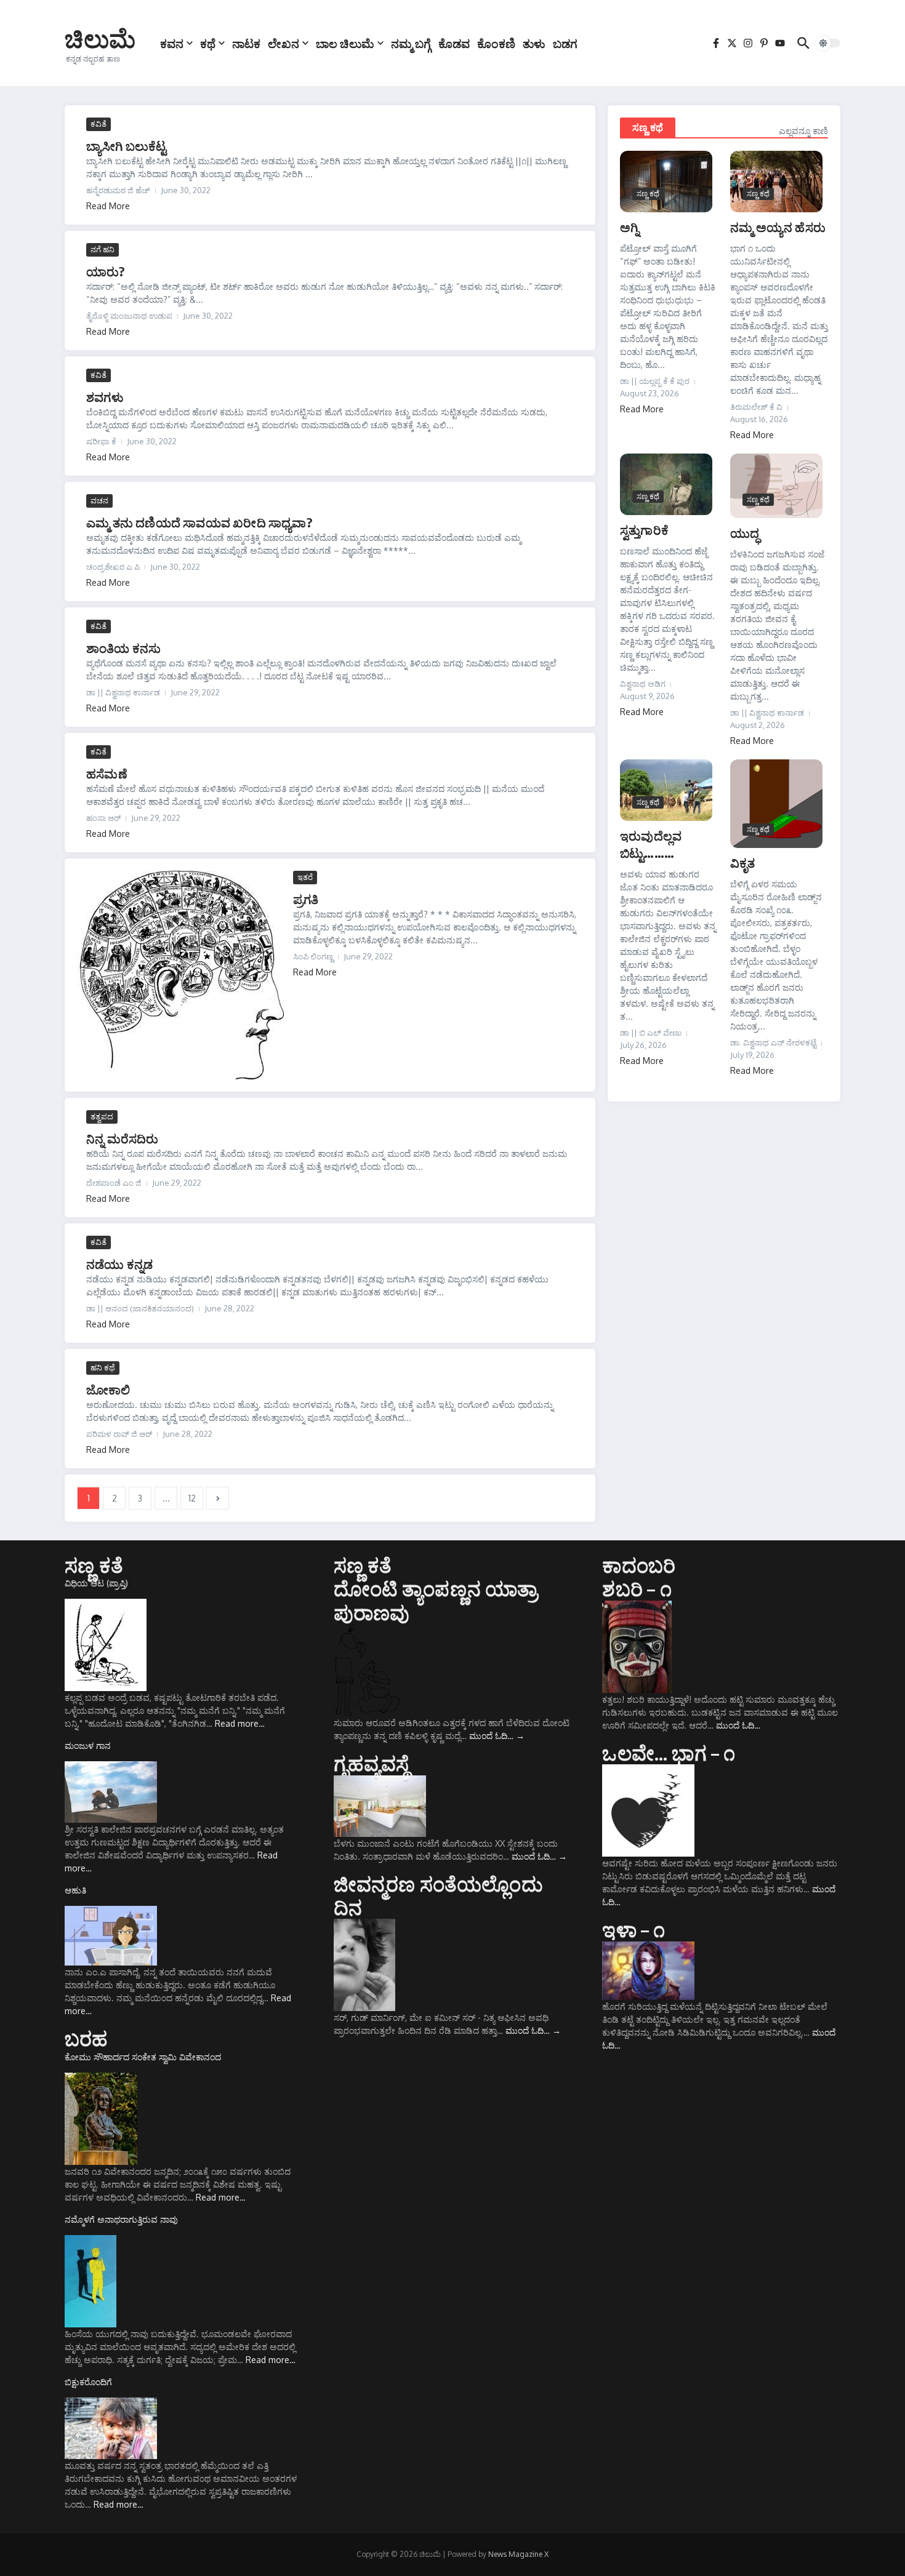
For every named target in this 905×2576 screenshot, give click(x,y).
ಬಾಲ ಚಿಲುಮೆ (345, 43)
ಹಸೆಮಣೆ (107, 773)
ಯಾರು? (106, 271)
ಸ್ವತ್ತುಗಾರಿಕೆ (644, 530)
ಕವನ (172, 43)
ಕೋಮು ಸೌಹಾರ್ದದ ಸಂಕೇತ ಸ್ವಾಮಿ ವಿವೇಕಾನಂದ (143, 2057)
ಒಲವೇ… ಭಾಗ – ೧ (669, 1753)
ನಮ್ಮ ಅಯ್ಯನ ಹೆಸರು (778, 227)
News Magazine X (518, 2554)
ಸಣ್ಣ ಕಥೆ (648, 127)
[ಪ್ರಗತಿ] (180, 975)
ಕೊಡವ (454, 43)
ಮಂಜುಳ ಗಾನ (88, 1746)
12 (192, 1498)
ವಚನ (99, 500)
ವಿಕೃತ (743, 862)
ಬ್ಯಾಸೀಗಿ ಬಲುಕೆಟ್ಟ (127, 146)
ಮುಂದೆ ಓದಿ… (497, 1736)
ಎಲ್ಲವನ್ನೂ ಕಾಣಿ (803, 131)
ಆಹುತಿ (75, 1890)
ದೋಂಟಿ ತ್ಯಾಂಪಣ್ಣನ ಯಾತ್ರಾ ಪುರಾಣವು (436, 1600)
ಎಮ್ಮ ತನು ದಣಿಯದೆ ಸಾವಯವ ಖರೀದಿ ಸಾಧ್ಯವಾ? (199, 522)
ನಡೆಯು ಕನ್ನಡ (119, 1264)
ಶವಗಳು (105, 397)
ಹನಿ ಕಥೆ (103, 1367)
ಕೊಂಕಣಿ (496, 43)
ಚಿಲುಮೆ (100, 38)
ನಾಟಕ (246, 43)
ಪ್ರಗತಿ (306, 899)
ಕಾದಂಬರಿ (639, 1565)
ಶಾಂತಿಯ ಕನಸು (123, 648)
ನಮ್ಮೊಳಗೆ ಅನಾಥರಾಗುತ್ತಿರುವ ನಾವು (121, 2219)
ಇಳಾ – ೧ (633, 1929)
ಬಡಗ (565, 43)
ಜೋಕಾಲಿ (108, 1389)
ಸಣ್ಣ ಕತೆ (94, 1565)
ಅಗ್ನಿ (629, 227)
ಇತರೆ (305, 877)
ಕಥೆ (208, 43)
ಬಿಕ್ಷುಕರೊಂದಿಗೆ (88, 2382)
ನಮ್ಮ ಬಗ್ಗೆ (411, 43)
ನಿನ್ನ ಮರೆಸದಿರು (123, 1138)
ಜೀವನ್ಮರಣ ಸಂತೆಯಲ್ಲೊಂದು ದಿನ (438, 1895)
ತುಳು (534, 43)
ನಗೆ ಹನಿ (103, 249)
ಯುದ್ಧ (745, 533)
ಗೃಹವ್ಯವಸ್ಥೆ (372, 1763)
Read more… (240, 1723)
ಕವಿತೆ (99, 124)
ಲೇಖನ (284, 43)
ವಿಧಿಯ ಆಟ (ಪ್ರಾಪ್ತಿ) (96, 1583)
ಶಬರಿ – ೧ (637, 1588)
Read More (108, 206)
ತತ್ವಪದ (102, 1116)
